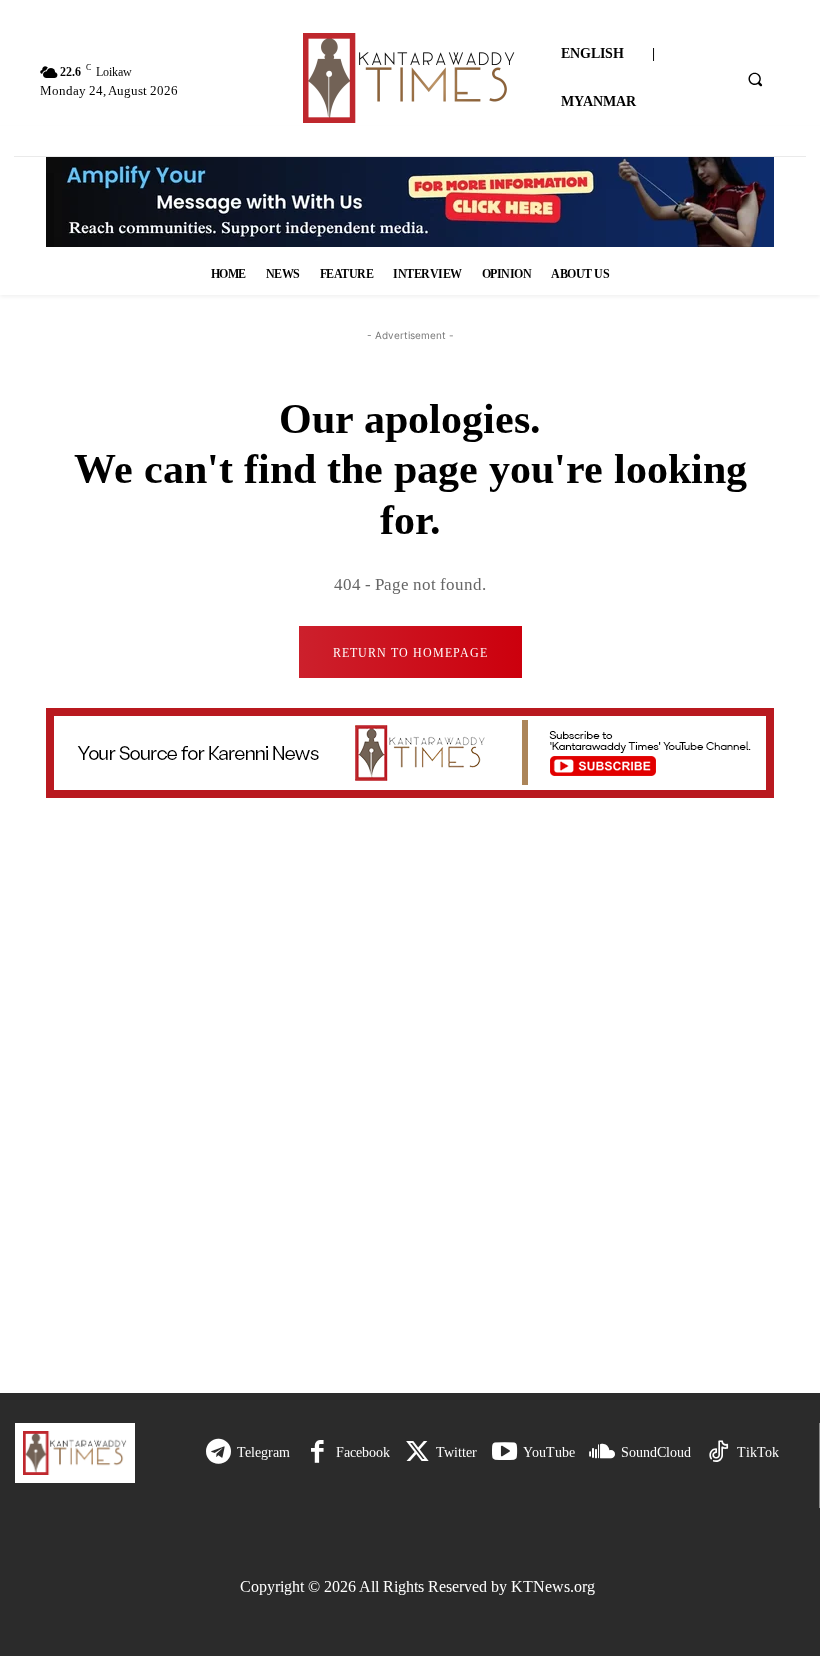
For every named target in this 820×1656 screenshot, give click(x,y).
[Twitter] (417, 1452)
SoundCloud (656, 1452)
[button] (755, 79)
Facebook (363, 1452)
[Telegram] (218, 1452)
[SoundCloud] (602, 1452)
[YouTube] (504, 1452)
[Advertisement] (417, 1213)
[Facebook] (317, 1452)
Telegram (263, 1452)
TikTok (758, 1452)
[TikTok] (718, 1452)
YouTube (549, 1452)
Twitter (456, 1452)
